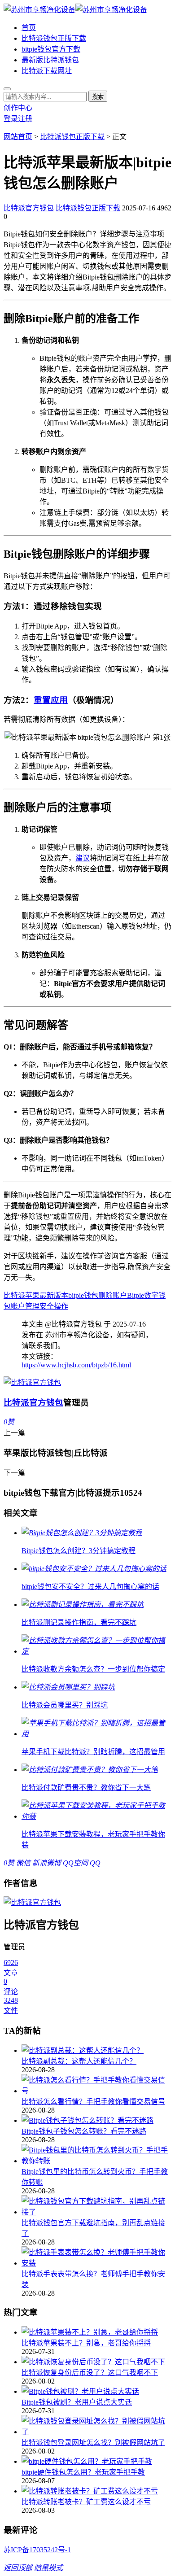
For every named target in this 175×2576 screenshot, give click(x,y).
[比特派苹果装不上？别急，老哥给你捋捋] (96, 2331)
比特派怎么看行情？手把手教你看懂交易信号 (93, 2102)
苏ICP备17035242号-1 (37, 2550)
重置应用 (51, 700)
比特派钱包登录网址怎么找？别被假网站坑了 (93, 2443)
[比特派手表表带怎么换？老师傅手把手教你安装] (96, 2257)
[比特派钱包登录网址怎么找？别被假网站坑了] (96, 2426)
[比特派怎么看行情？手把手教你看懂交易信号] (96, 2085)
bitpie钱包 (83, 1295)
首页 (29, 28)
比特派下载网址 (47, 71)
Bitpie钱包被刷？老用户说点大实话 (77, 2402)
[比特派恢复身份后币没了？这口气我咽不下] (96, 2361)
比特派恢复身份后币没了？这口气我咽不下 (90, 2373)
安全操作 (54, 1306)
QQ (95, 1863)
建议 (83, 858)
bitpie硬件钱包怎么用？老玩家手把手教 (83, 2472)
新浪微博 (47, 1863)
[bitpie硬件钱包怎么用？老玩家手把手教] (96, 2461)
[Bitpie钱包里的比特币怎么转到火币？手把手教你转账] (96, 2155)
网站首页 (18, 137)
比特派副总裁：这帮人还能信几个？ (79, 2061)
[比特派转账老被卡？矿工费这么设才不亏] (96, 2490)
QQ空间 (75, 1863)
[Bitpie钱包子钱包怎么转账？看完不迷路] (96, 2120)
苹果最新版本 (47, 1295)
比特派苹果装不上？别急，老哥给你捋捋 (86, 2343)
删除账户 (113, 1295)
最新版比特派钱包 (50, 60)
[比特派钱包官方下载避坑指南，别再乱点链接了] (96, 2206)
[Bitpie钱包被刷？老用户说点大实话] (96, 2391)
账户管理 (25, 1306)
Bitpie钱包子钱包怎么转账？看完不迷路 (84, 2131)
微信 (23, 1863)
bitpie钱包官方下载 (51, 49)
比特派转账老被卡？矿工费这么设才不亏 (86, 2502)
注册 (25, 119)
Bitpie (136, 1295)
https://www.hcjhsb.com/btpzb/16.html (76, 1365)
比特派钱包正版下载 (54, 38)
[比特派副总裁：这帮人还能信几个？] (96, 2050)
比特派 (14, 1295)
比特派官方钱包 (29, 208)
